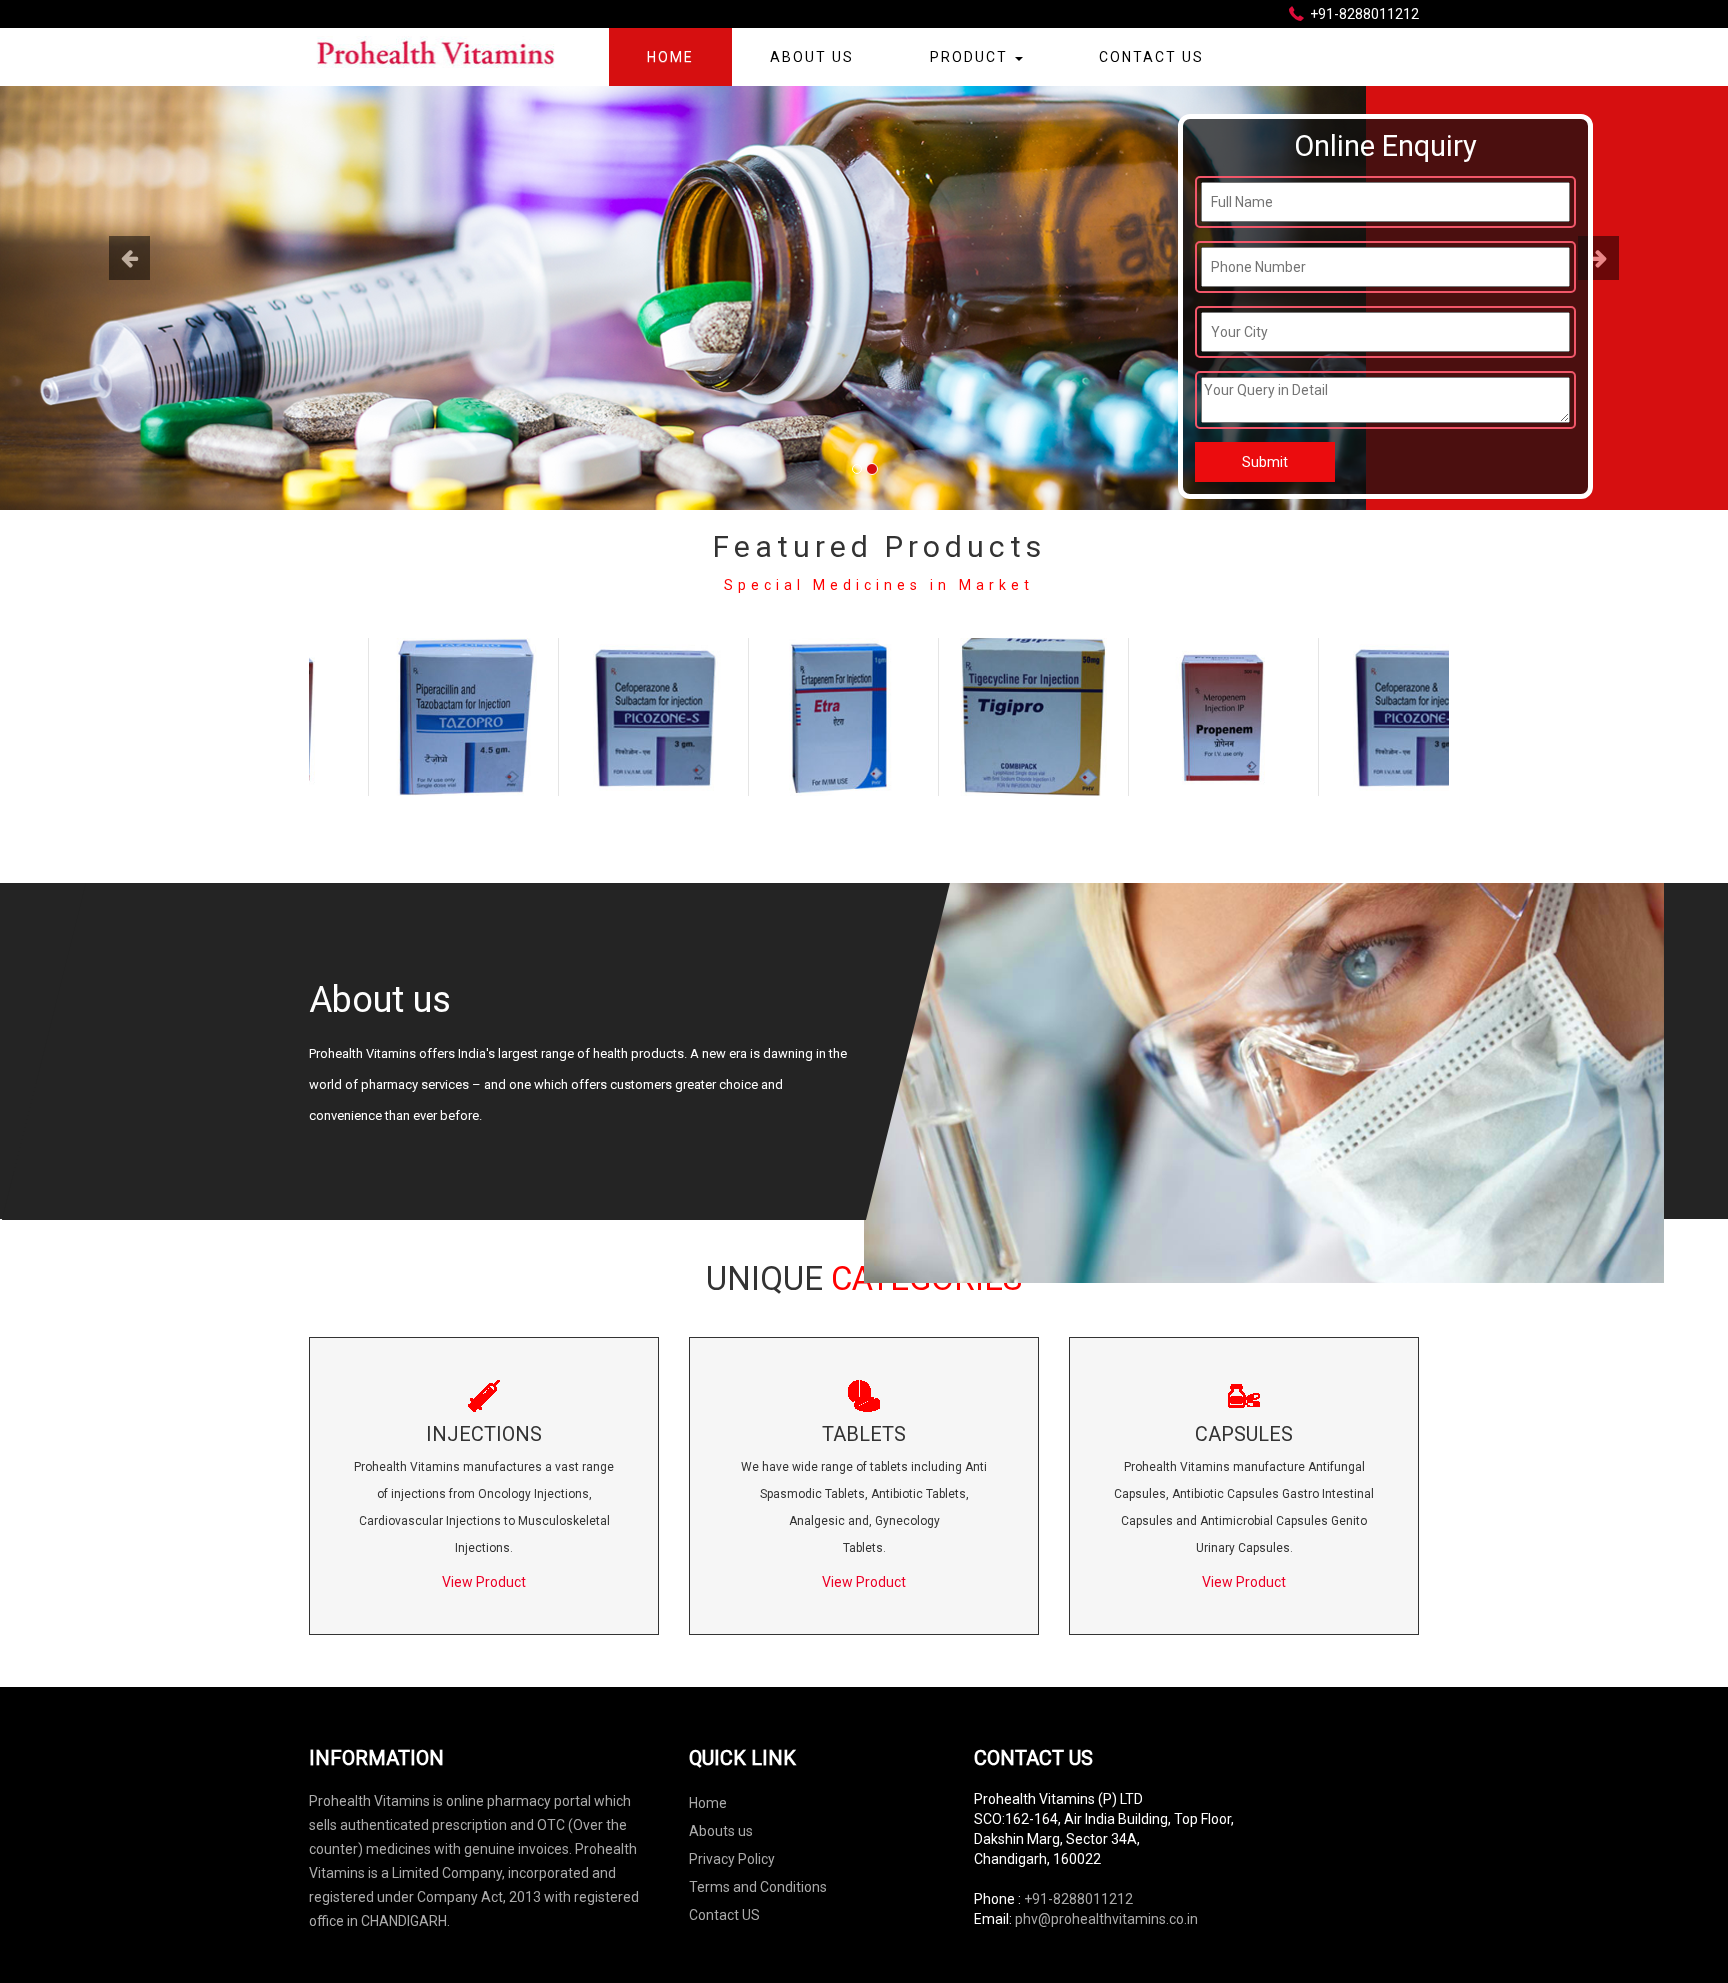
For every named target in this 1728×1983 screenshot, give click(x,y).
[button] (129, 373)
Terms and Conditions (758, 1887)
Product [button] (971, 57)
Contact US (724, 1915)
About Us (812, 57)
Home (670, 57)
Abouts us (721, 1831)
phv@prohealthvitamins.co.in (1106, 1919)
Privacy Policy (732, 1859)
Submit (1265, 462)
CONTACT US (1151, 57)
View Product (484, 1582)
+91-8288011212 (1078, 1899)
